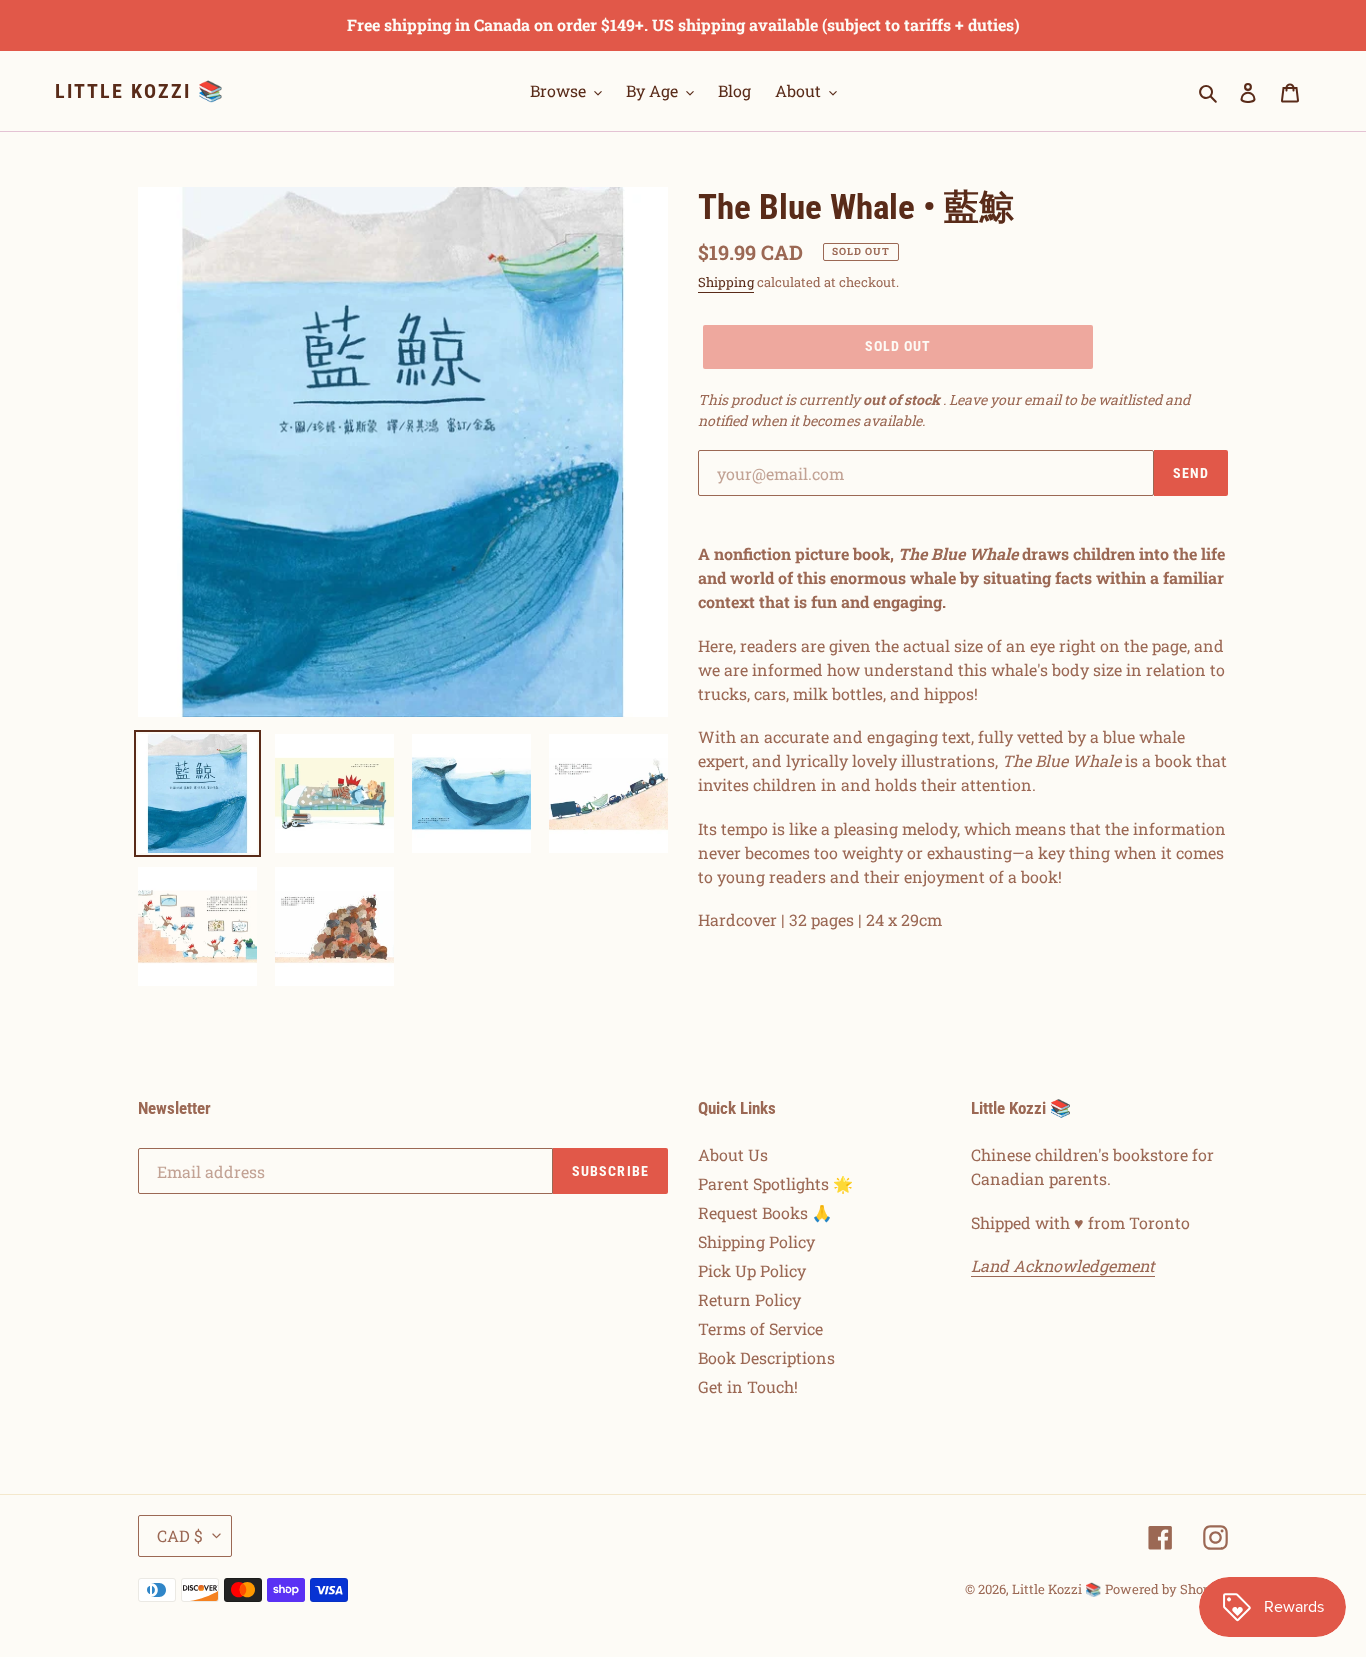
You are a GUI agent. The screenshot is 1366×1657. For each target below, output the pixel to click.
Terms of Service (760, 1328)
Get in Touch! (748, 1386)
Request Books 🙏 (765, 1212)
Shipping (726, 282)
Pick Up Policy (752, 1270)
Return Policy (749, 1299)
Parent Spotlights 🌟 (775, 1183)
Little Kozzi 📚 (140, 91)
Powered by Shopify (1166, 1589)
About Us (733, 1154)
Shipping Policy (756, 1241)
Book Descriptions (766, 1357)
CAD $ (180, 1535)
